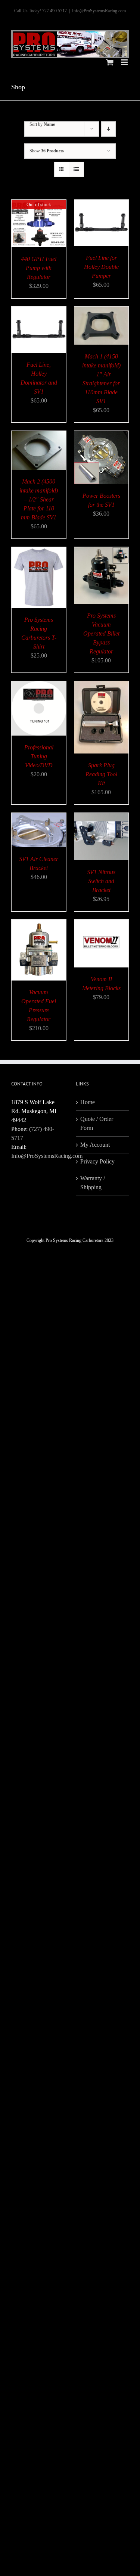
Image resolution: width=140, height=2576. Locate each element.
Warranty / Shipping (93, 1183)
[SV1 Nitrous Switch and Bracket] (102, 817)
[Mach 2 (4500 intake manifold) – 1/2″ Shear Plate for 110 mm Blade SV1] (39, 435)
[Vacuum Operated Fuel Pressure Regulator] (39, 924)
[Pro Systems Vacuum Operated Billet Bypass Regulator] (102, 551)
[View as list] (76, 169)
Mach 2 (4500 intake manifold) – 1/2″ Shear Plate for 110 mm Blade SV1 (39, 499)
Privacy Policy (97, 1161)
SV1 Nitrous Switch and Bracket (101, 881)
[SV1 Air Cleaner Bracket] (39, 817)
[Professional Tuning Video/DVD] (39, 685)
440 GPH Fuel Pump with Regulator (39, 268)
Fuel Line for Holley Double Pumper (101, 267)
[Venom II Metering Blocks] (102, 924)
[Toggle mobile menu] (125, 62)
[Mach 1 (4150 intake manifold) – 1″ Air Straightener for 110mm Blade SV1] (102, 311)
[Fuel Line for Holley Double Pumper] (102, 204)
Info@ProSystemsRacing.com (99, 11)
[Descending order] (108, 129)
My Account (95, 1145)
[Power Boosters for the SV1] (102, 435)
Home (88, 1102)
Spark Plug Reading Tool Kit (101, 774)
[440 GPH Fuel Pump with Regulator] (39, 204)
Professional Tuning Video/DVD (39, 756)
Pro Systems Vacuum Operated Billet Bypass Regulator (101, 633)
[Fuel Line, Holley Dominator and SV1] (39, 311)
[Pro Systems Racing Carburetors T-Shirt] (39, 551)
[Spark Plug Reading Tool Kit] (102, 685)
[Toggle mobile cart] (110, 62)
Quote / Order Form (97, 1123)
